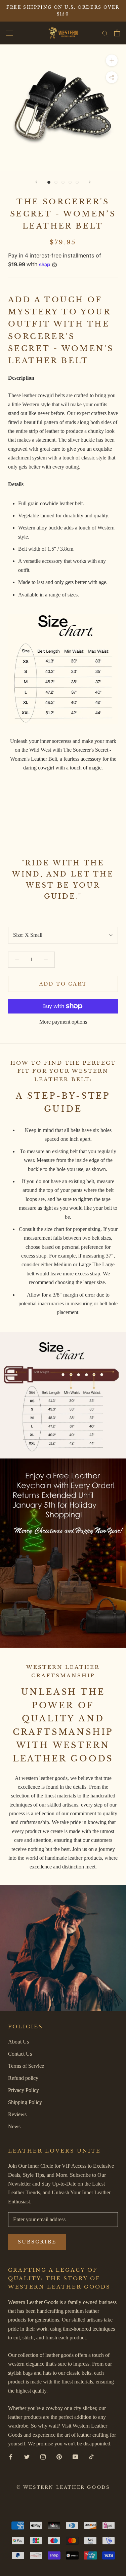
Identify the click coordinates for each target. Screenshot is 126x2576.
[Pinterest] (59, 2457)
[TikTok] (91, 2457)
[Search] (105, 33)
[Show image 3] (63, 182)
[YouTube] (75, 2457)
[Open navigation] (9, 33)
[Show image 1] (49, 182)
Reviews (17, 2114)
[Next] (90, 182)
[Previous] (36, 182)
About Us (18, 2042)
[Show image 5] (77, 182)
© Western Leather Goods (63, 2487)
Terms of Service (26, 2066)
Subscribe (37, 2242)
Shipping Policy (25, 2102)
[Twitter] (27, 2457)
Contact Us (20, 2054)
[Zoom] (112, 60)
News (14, 2126)
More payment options (63, 1022)
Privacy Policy (24, 2090)
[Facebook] (11, 2457)
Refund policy (23, 2078)
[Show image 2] (56, 182)
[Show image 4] (70, 182)
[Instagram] (43, 2457)
